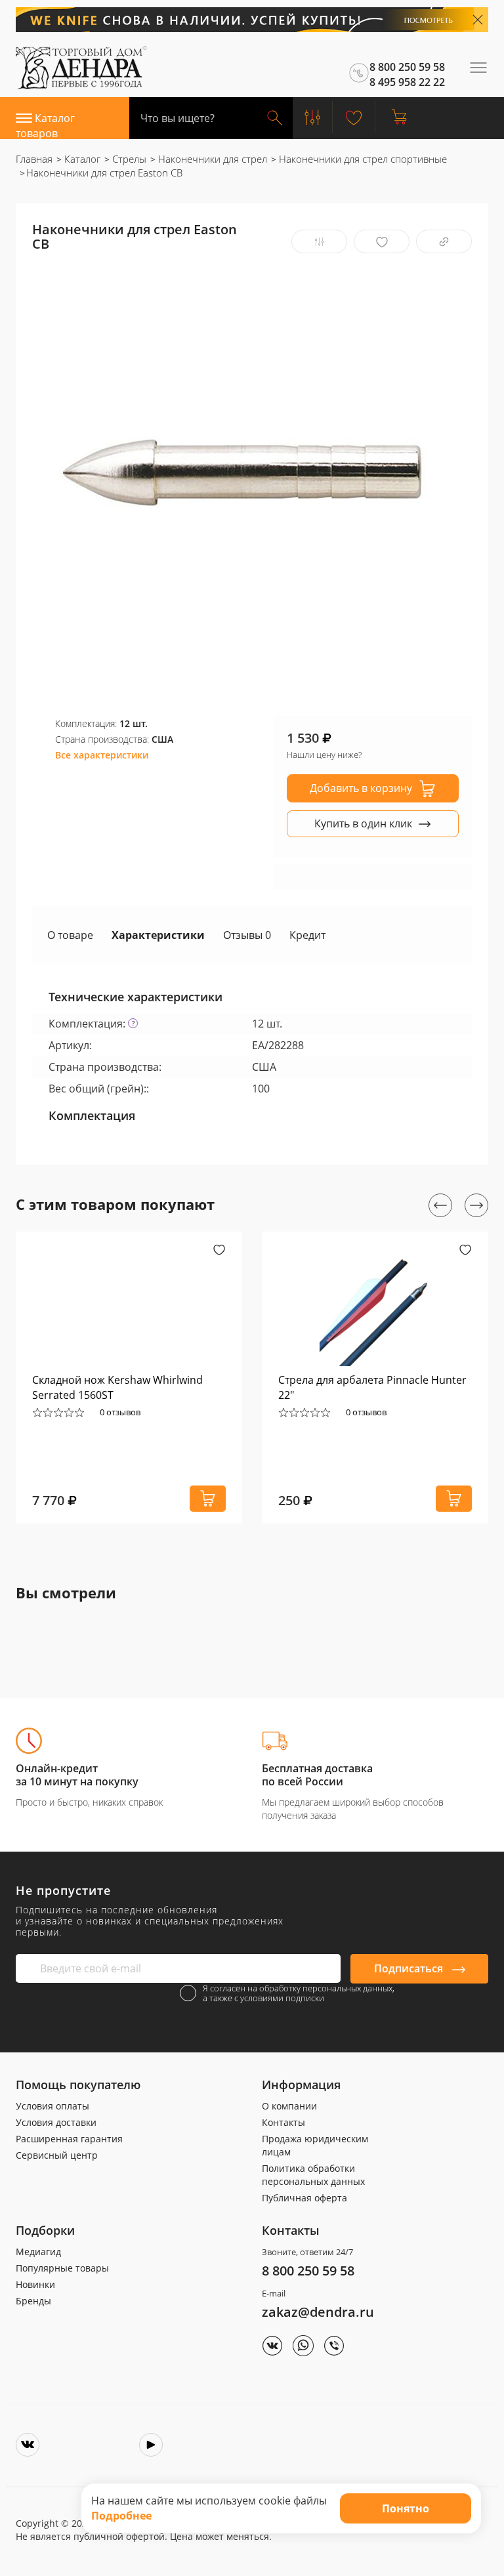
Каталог (81, 159)
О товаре (70, 935)
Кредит (307, 935)
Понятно (406, 2508)
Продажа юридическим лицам (315, 2145)
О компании (289, 2106)
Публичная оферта (304, 2198)
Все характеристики (102, 755)
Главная (34, 159)
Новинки (35, 2284)
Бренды (33, 2301)
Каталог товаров (45, 125)
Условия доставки (56, 2122)
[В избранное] (382, 242)
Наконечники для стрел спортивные (362, 159)
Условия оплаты (52, 2106)
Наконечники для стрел (211, 159)
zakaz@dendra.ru (318, 2312)
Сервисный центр (57, 2155)
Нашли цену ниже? (324, 755)
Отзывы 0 (247, 935)
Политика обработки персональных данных (313, 2175)
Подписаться (410, 1968)
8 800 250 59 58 (308, 2271)
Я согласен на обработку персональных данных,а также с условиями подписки (299, 1993)
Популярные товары (62, 2268)
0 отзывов (120, 1412)
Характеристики (158, 935)
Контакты (283, 2122)
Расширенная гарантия (69, 2139)
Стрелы (128, 159)
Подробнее (121, 2516)
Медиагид (38, 2252)
